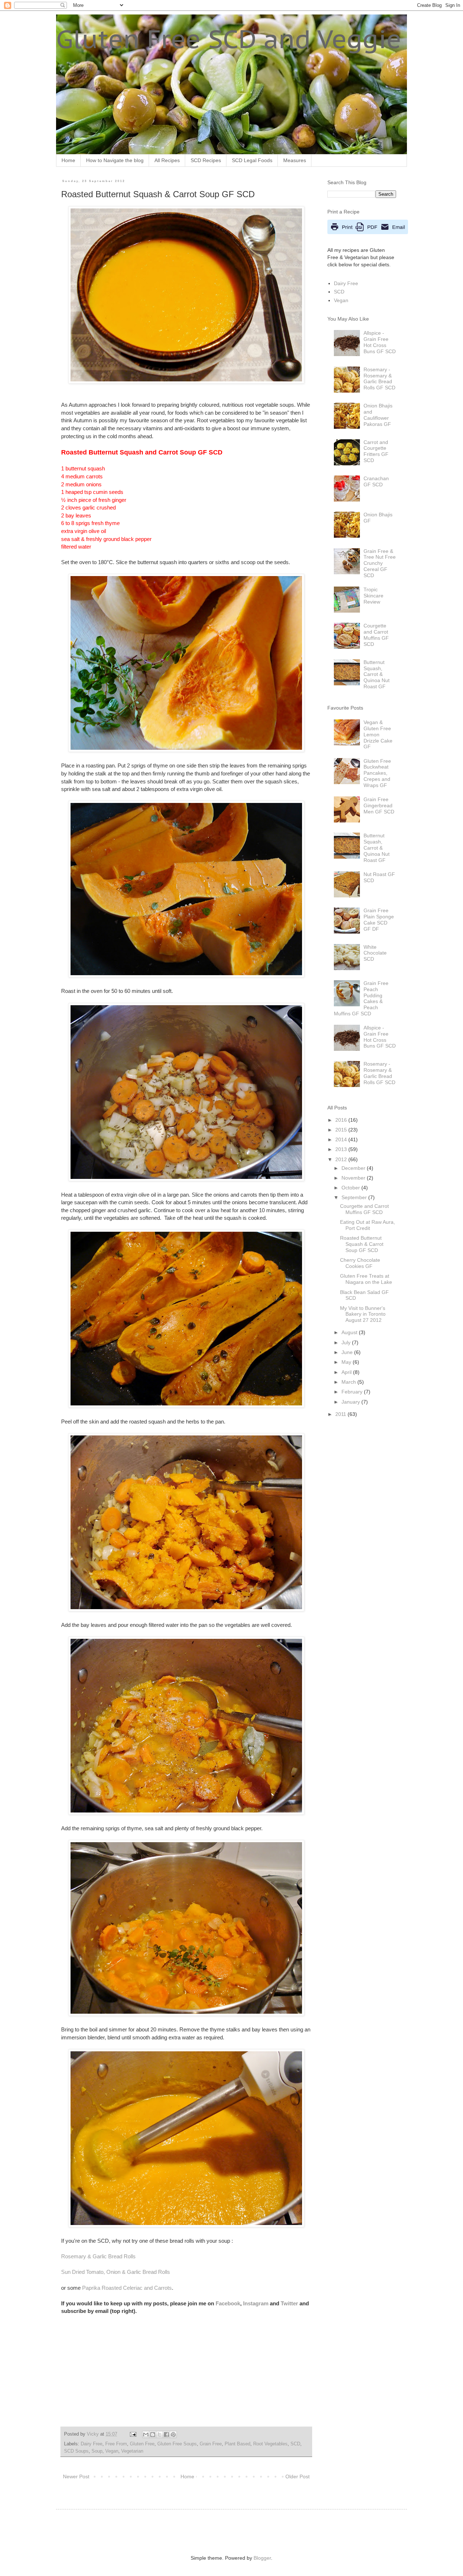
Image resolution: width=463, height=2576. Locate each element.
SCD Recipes (206, 160)
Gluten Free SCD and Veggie (229, 39)
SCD (295, 2444)
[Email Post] (133, 2434)
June (348, 1352)
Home (68, 160)
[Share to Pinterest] (173, 2435)
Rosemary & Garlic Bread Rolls (98, 2256)
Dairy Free (92, 2444)
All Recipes (167, 160)
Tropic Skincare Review (373, 596)
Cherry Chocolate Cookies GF (360, 1263)
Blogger (262, 2558)
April (347, 1372)
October (351, 1188)
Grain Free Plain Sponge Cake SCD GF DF (379, 919)
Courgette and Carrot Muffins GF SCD (376, 635)
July (347, 1342)
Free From (116, 2444)
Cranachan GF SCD (376, 481)
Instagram (256, 2303)
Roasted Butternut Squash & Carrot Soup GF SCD (362, 1244)
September (355, 1197)
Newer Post (76, 2476)
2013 (342, 1149)
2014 (342, 1139)
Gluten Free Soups (177, 2444)
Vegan (112, 2451)
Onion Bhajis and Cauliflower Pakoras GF (378, 415)
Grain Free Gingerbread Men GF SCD (379, 805)
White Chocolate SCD (375, 953)
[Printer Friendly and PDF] (368, 232)
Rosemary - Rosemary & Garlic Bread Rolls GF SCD (379, 378)
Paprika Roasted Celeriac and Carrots (127, 2288)
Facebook (228, 2303)
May (347, 1362)
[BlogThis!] (153, 2435)
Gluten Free (142, 2444)
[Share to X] (160, 2435)
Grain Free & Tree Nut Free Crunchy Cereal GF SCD (380, 563)
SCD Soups (76, 2451)
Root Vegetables (270, 2444)
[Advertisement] (152, 2531)
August (350, 1332)
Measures (295, 160)
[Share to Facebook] (166, 2435)
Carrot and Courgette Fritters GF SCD (376, 451)
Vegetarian (132, 2451)
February (353, 1392)
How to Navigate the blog (115, 160)
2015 (342, 1130)
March (349, 1382)
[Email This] (146, 2435)
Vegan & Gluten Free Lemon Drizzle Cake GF (378, 734)
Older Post (298, 2476)
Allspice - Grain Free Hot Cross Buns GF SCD (380, 342)
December (354, 1168)
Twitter (289, 2303)
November (354, 1178)
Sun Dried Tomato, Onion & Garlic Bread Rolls (116, 2272)
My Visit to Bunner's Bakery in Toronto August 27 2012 (363, 1314)
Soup (97, 2451)
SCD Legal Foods (252, 160)
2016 (342, 1120)
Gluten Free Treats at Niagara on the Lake (366, 1279)
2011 (341, 1414)
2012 (342, 1159)
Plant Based (237, 2444)
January (351, 1402)
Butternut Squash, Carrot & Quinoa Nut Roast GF (377, 674)
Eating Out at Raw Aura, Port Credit (368, 1225)
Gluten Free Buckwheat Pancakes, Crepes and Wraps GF (377, 773)
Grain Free (211, 2444)
